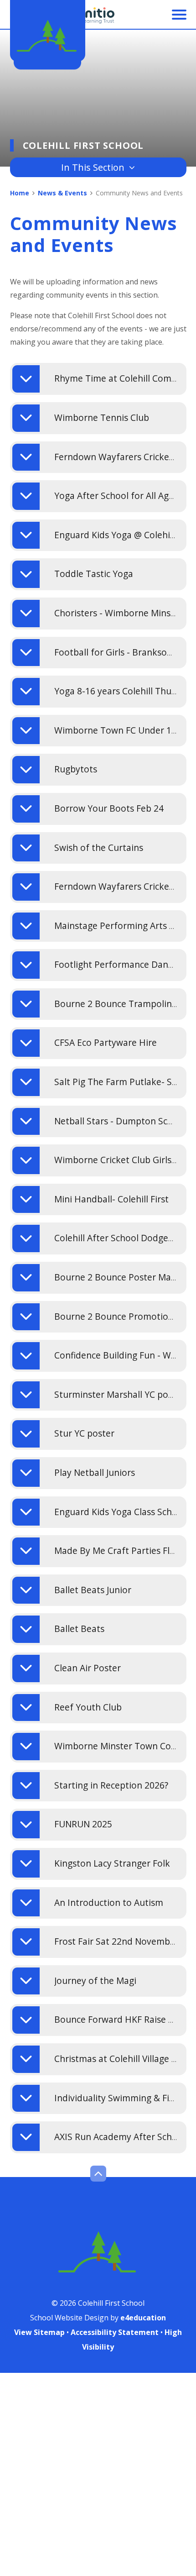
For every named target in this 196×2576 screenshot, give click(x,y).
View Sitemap (39, 2332)
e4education (143, 2318)
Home (20, 193)
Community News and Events (139, 193)
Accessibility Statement (115, 2332)
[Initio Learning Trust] (98, 16)
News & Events (62, 193)
